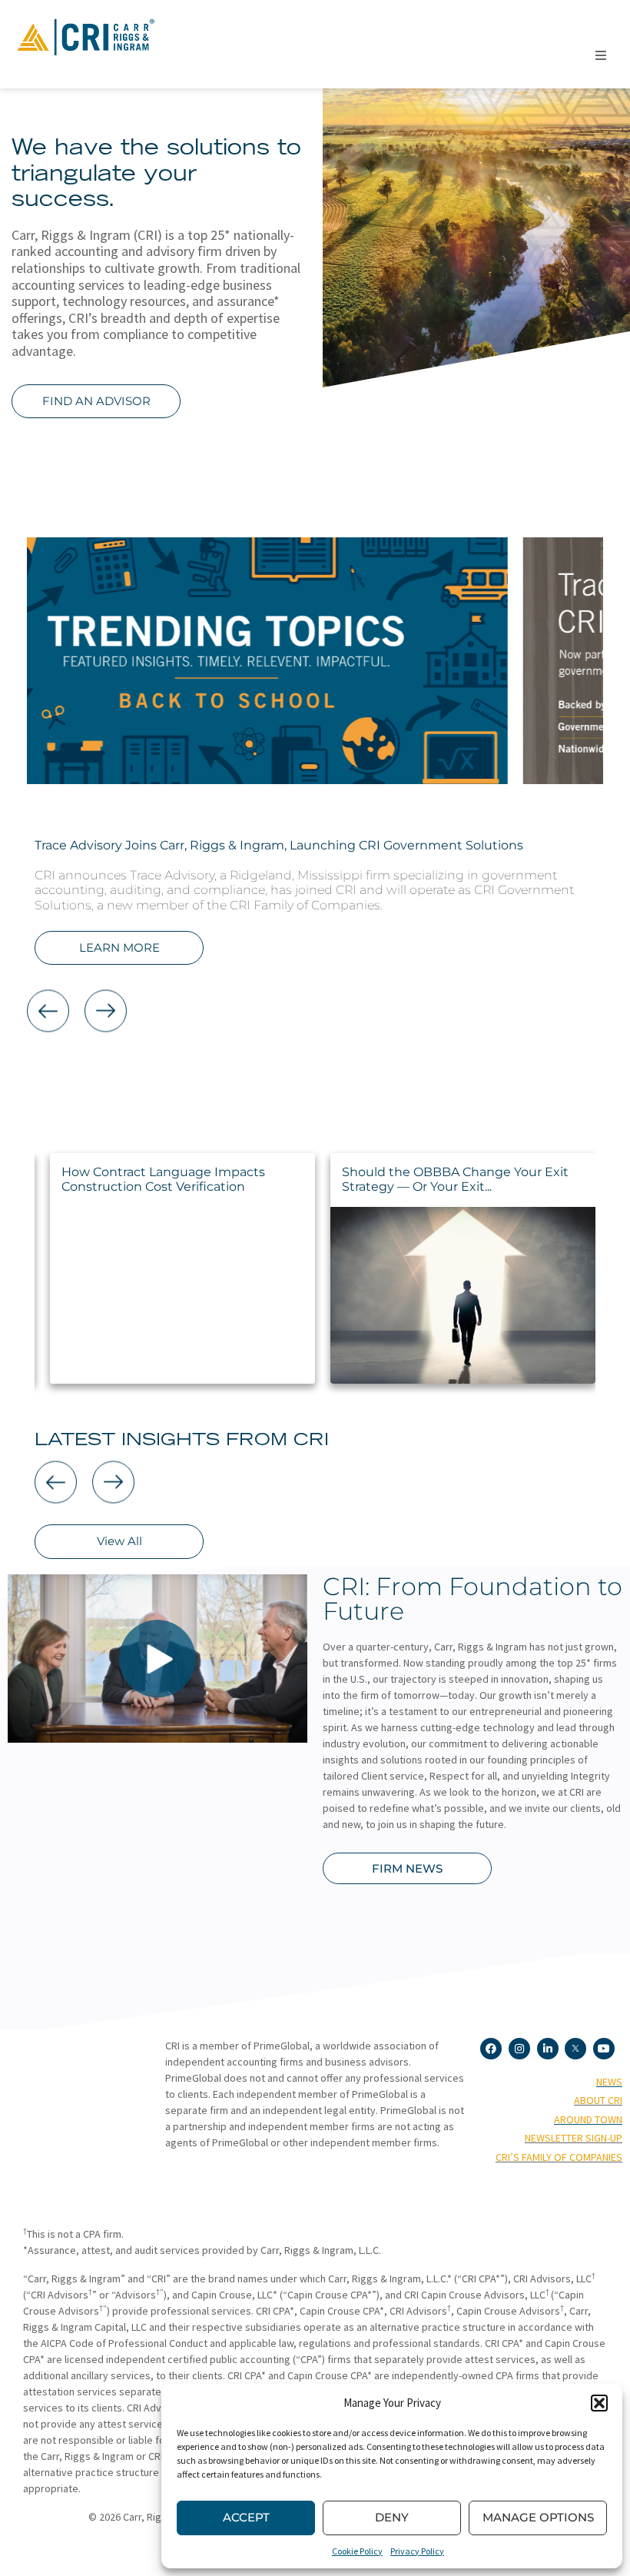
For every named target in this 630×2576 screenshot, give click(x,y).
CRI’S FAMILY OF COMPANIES (559, 2157)
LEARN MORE (119, 947)
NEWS (609, 2082)
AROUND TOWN (588, 2119)
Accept (246, 2517)
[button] (599, 2403)
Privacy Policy (417, 2551)
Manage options (538, 2517)
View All (119, 1541)
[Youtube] (604, 2049)
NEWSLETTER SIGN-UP (574, 2138)
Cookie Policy (357, 2551)
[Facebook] (491, 2049)
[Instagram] (519, 2049)
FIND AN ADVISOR (96, 401)
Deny (392, 2517)
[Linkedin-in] (548, 2049)
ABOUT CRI (598, 2100)
